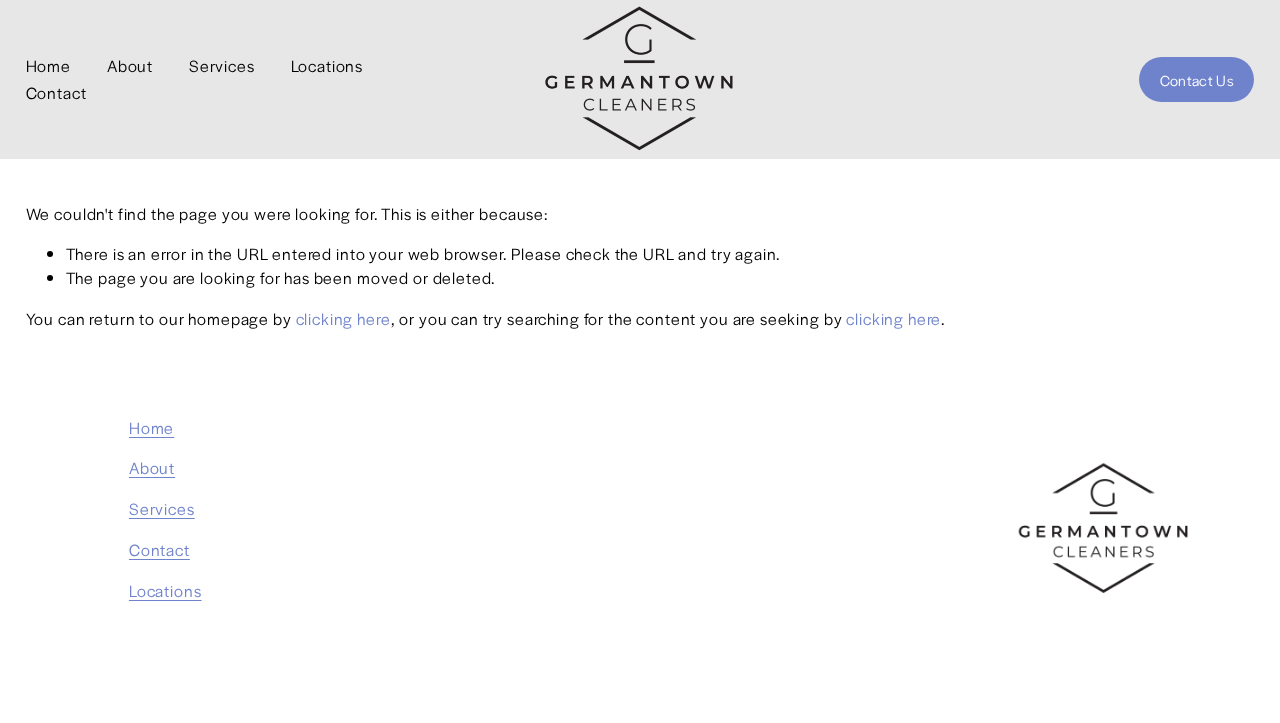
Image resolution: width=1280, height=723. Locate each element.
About (130, 65)
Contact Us (1197, 80)
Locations (327, 65)
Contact (56, 92)
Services (222, 65)
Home (48, 65)
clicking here (343, 318)
